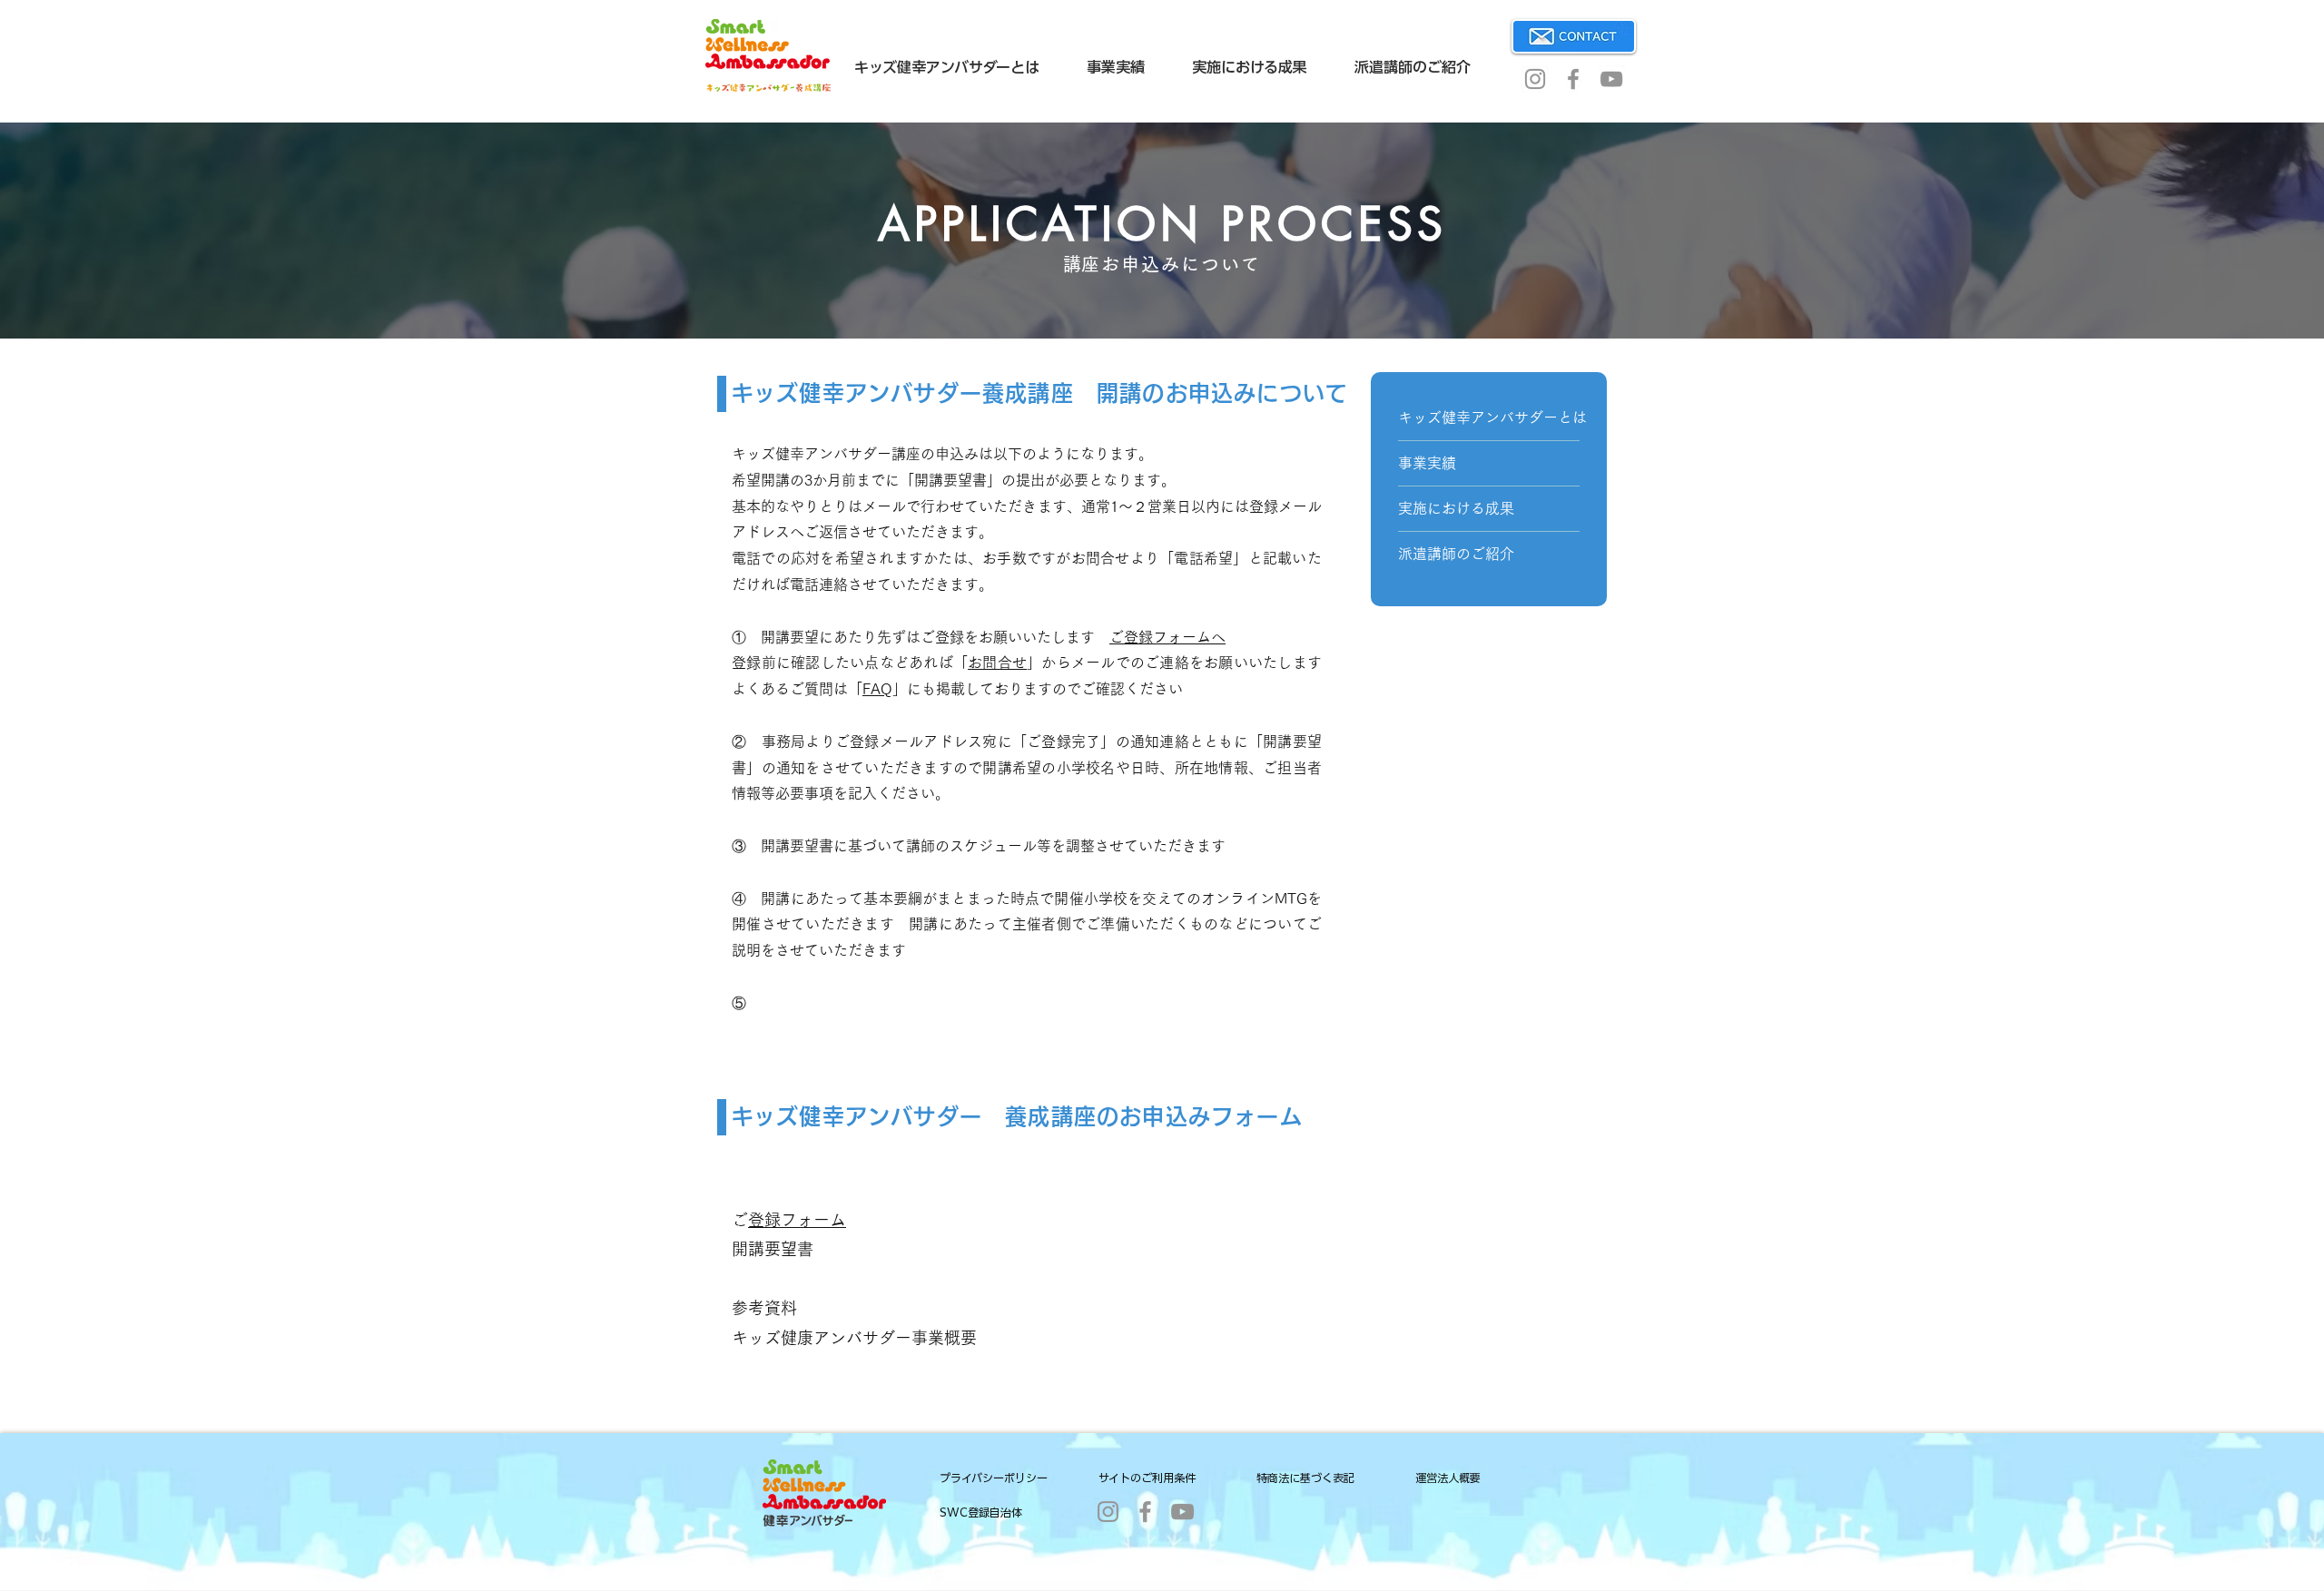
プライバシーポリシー (994, 1478)
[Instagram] (1535, 79)
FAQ (877, 689)
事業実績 (1427, 463)
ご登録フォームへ (1167, 637)
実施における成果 (1456, 508)
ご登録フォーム (797, 1220)
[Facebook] (1573, 79)
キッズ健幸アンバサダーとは (1489, 417)
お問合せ (997, 663)
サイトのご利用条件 (1147, 1478)
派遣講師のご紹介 (1456, 554)
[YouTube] (1611, 79)
